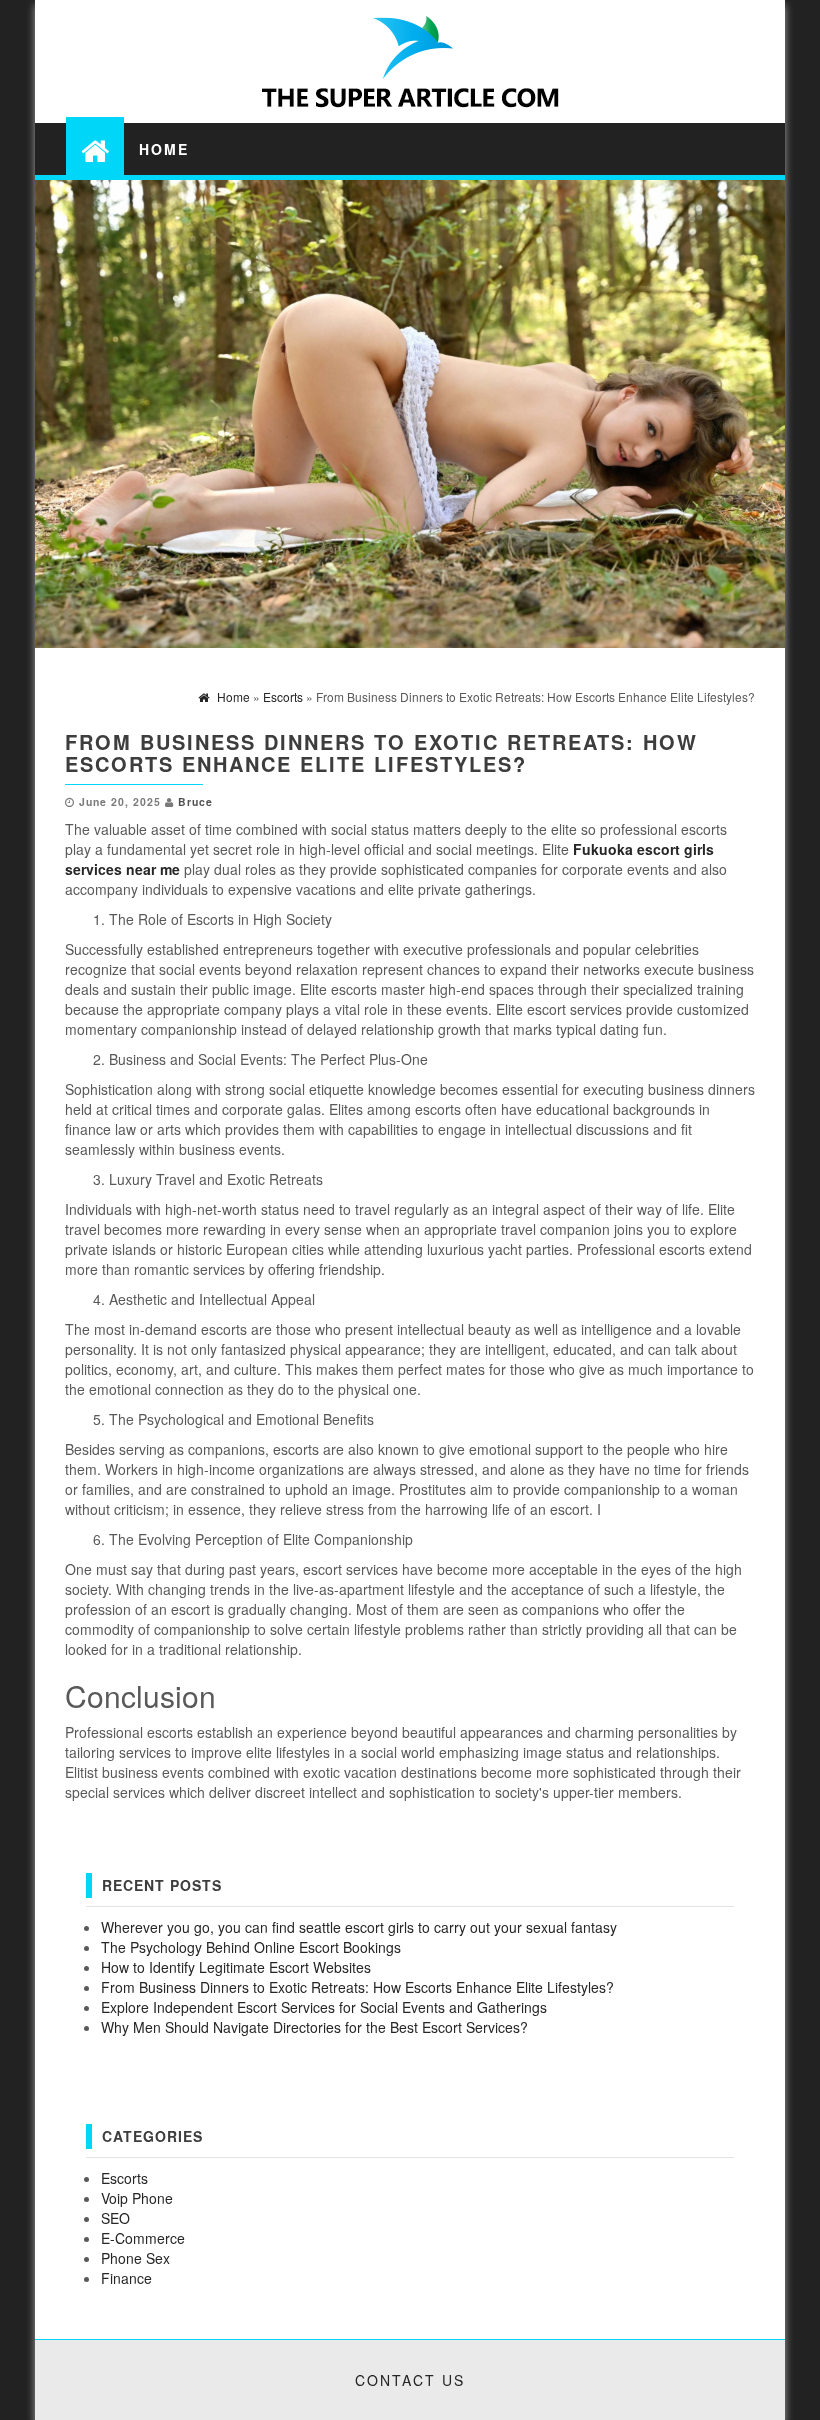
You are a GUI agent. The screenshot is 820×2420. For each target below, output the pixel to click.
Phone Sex (135, 2258)
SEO (115, 2218)
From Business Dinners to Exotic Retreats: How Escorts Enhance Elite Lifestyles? (357, 1987)
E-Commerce (143, 2238)
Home (164, 149)
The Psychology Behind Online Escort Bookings (251, 1947)
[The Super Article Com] (95, 149)
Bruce (195, 801)
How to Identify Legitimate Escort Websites (236, 1967)
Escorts (124, 2178)
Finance (126, 2278)
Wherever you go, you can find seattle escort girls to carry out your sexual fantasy (359, 1927)
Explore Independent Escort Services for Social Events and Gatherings (324, 2007)
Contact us (410, 2380)
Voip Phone (137, 2198)
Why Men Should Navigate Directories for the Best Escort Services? (314, 2027)
